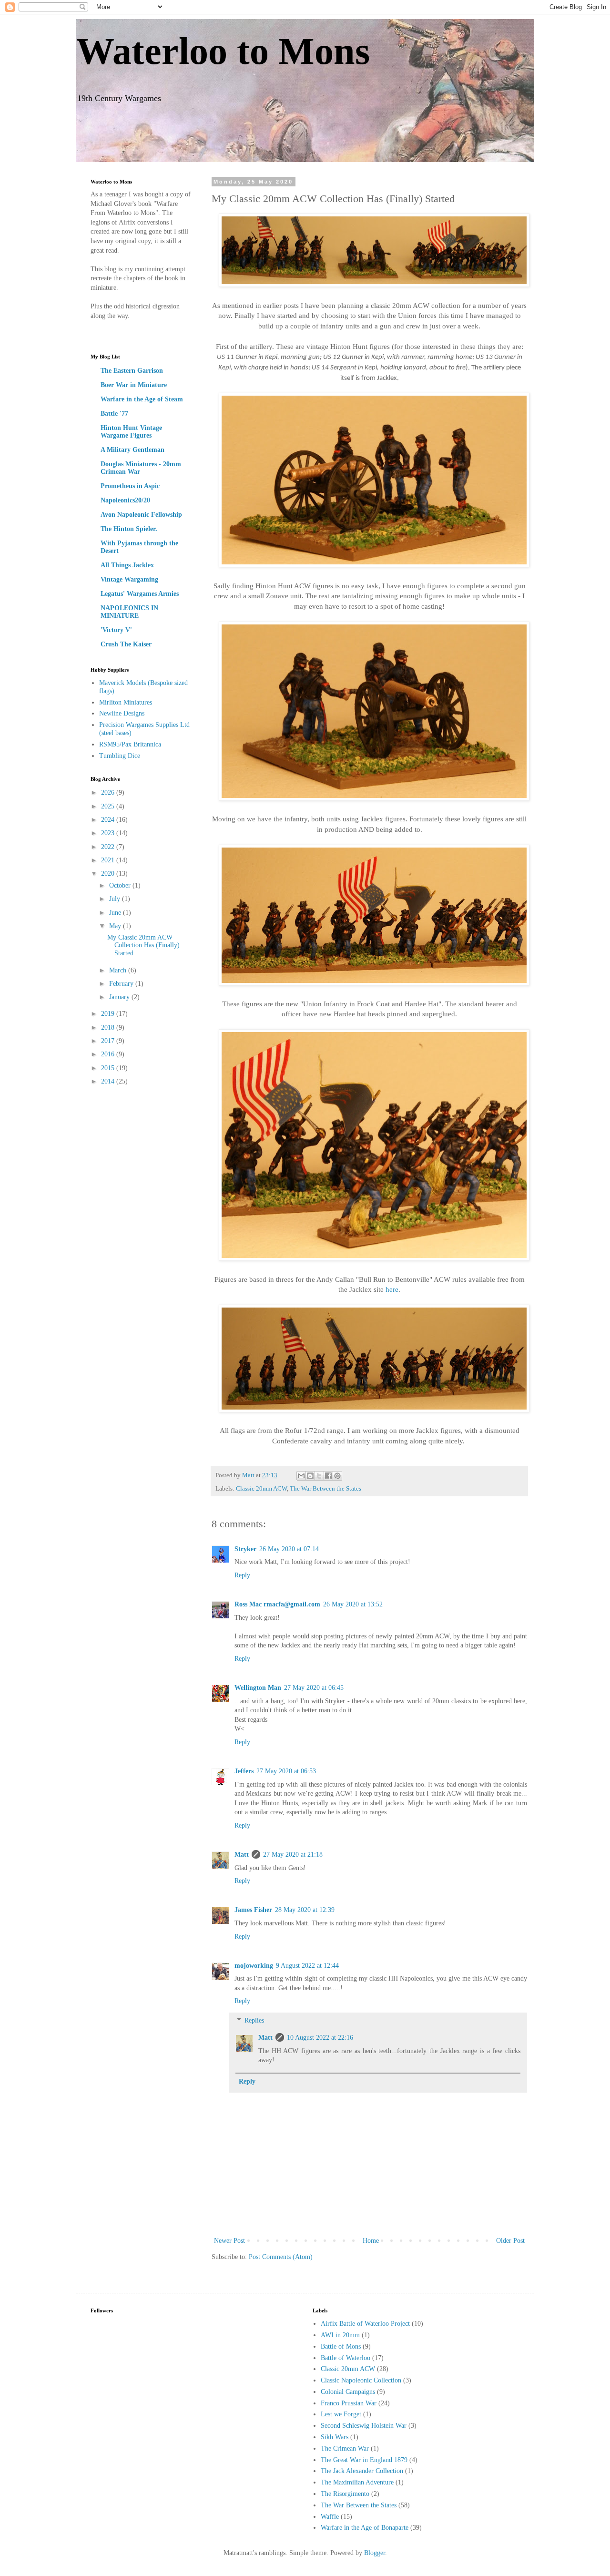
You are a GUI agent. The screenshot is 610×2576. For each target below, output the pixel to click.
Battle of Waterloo (346, 2358)
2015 (109, 1068)
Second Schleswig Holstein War (364, 2426)
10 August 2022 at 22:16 (320, 2038)
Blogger (375, 2553)
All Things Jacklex (127, 565)
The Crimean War (345, 2448)
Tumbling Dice (120, 756)
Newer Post (229, 2241)
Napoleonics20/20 (125, 500)
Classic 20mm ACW (261, 1489)
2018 (109, 1027)
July (116, 899)
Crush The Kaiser (126, 644)
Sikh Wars (335, 2437)
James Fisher (253, 1910)
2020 (109, 874)
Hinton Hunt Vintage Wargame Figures (131, 432)
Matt (242, 1855)
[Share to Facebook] (328, 1476)
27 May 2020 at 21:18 (293, 1855)
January (120, 997)
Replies (254, 2020)
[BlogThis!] (310, 1476)
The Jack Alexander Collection (362, 2471)
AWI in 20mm (340, 2335)
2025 (109, 806)
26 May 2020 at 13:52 (353, 1604)
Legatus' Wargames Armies (140, 594)
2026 (109, 792)
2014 (109, 1081)
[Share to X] (319, 1476)
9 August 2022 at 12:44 (307, 1966)
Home (371, 2241)
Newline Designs (122, 713)
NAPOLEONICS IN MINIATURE (129, 612)
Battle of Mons (341, 2346)
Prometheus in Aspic (130, 486)
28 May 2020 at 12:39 (305, 1910)
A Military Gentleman (132, 450)
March (119, 970)
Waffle (330, 2517)
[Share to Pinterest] (337, 1476)
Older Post (510, 2241)
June (116, 913)
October (121, 885)
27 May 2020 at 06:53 (286, 1771)
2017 (109, 1041)
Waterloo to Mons (223, 51)
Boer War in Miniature (134, 385)
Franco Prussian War (349, 2403)
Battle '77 (114, 414)
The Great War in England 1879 (364, 2460)
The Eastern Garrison (132, 371)
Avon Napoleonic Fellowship (141, 515)
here (392, 1289)
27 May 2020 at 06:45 (314, 1688)
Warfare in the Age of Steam (142, 399)
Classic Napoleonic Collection (361, 2380)
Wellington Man (258, 1688)
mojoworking (254, 1966)
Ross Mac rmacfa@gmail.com (277, 1604)
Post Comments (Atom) (281, 2257)
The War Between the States (325, 1489)
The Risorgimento (345, 2494)
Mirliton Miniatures (126, 702)
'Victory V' (116, 630)
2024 (109, 820)
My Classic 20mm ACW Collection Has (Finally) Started (143, 946)
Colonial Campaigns (348, 2392)
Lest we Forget (341, 2414)
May (116, 926)
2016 (109, 1054)
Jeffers (244, 1771)
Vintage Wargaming (129, 579)
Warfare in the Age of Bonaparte (365, 2528)
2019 (109, 1014)
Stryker (245, 1549)
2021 (109, 860)
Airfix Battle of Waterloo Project (365, 2324)
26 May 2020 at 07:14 (289, 1549)
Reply (242, 1575)
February (122, 984)
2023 (109, 833)
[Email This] (301, 1476)
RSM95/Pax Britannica (130, 744)
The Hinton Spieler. (129, 529)
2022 (109, 847)
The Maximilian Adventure (357, 2482)
